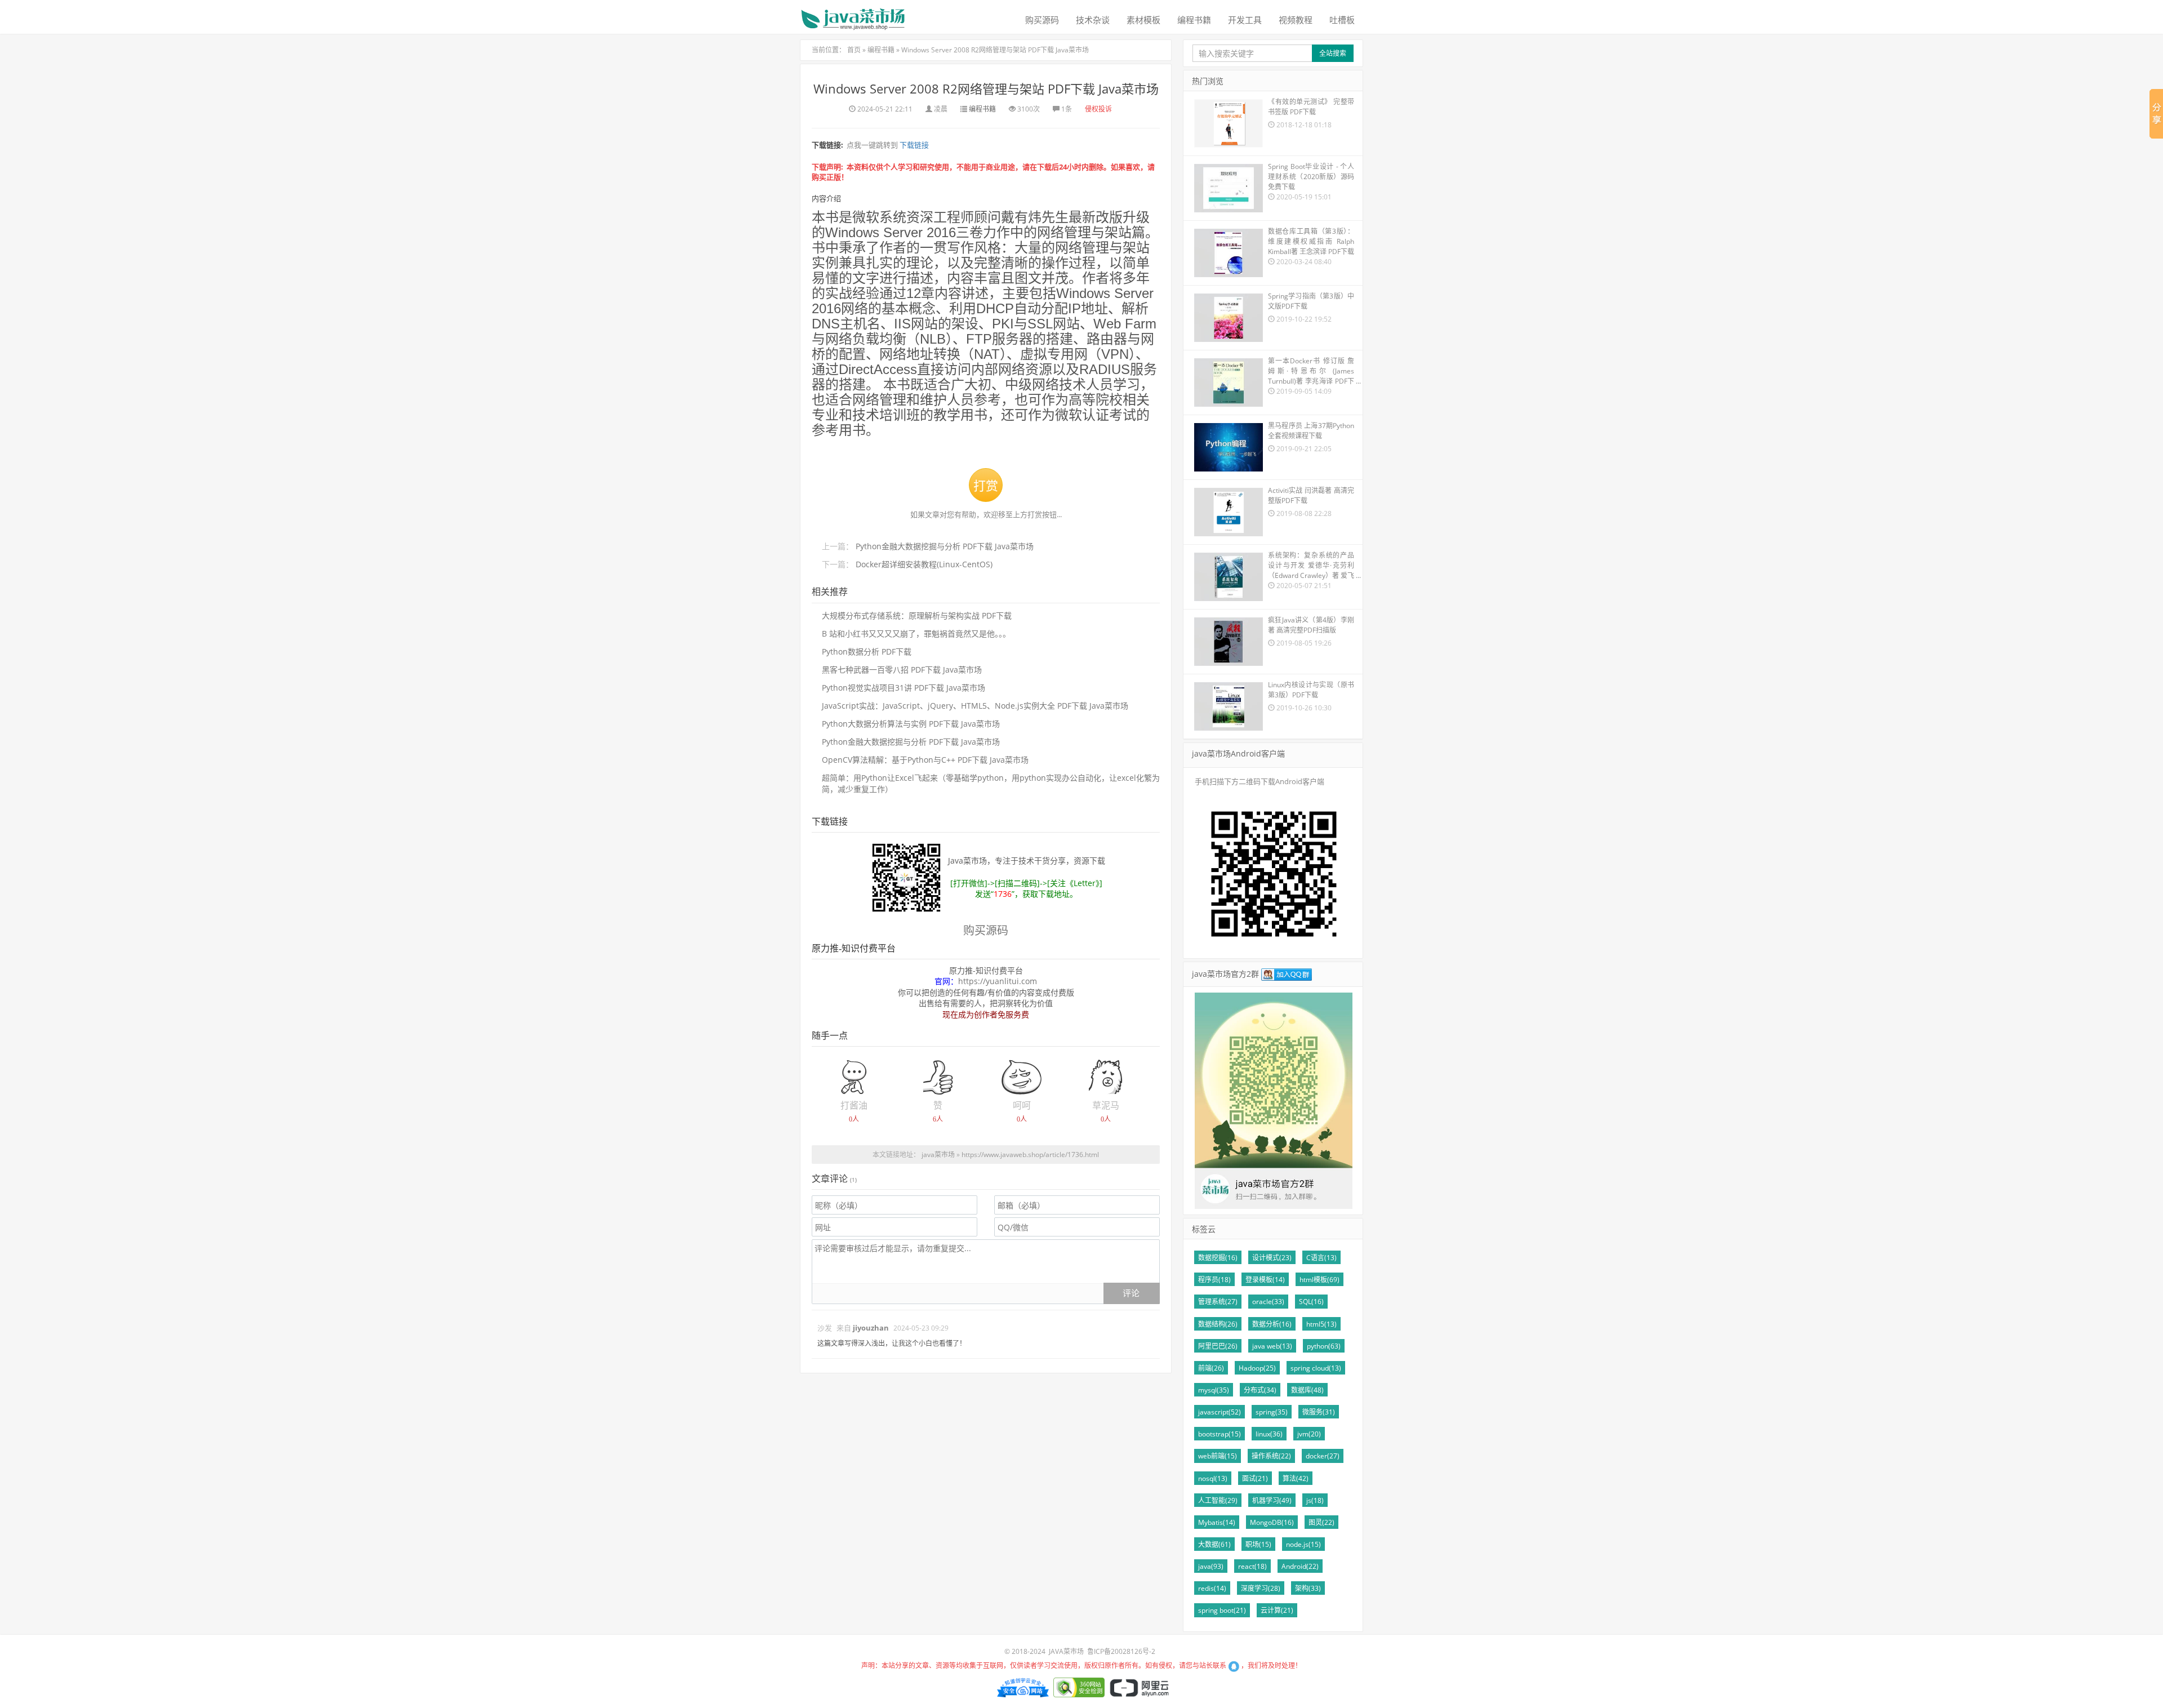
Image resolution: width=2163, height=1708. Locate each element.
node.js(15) (1303, 1544)
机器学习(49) (1272, 1500)
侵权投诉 (1098, 109)
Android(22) (1300, 1566)
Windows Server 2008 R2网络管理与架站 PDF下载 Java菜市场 (995, 50)
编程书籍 (1194, 20)
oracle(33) (1268, 1302)
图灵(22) (1321, 1522)
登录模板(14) (1265, 1280)
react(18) (1252, 1566)
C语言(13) (1321, 1258)
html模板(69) (1319, 1280)
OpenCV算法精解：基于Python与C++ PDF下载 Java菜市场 (925, 760)
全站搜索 (1333, 53)
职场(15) (1258, 1544)
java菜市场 (938, 1155)
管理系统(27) (1218, 1302)
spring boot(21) (1222, 1610)
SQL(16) (1311, 1302)
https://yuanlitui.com (998, 981)
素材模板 (1143, 20)
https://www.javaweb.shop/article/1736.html (1030, 1155)
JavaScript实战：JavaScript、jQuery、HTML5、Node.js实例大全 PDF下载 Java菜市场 (975, 706)
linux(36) (1269, 1434)
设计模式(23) (1272, 1258)
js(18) (1315, 1500)
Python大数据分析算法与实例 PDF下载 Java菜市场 (911, 724)
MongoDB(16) (1272, 1522)
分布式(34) (1260, 1390)
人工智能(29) (1218, 1500)
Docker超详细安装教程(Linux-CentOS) (924, 564)
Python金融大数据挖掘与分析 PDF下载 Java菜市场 (945, 546)
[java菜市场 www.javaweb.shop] (853, 15)
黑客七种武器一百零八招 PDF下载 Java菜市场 (902, 670)
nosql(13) (1213, 1478)
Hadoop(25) (1257, 1368)
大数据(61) (1214, 1544)
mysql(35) (1214, 1390)
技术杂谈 (1093, 20)
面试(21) (1255, 1478)
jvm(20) (1309, 1434)
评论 (1131, 1293)
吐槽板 (1342, 20)
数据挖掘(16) (1218, 1258)
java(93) (1211, 1566)
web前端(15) (1218, 1456)
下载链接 (913, 145)
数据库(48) (1307, 1390)
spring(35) (1272, 1412)
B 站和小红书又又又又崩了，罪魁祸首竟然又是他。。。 (916, 633)
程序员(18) (1214, 1280)
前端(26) (1211, 1368)
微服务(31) (1319, 1412)
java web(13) (1272, 1346)
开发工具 (1245, 20)
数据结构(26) (1218, 1324)
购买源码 (1042, 20)
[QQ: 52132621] (1234, 1665)
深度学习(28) (1261, 1588)
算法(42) (1296, 1478)
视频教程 (1296, 20)
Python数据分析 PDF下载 (867, 651)
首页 (854, 50)
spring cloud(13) (1316, 1368)
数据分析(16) (1272, 1324)
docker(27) (1323, 1456)
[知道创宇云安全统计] (1022, 1686)
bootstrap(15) (1220, 1434)
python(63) (1324, 1346)
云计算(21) (1277, 1610)
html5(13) (1321, 1324)
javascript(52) (1220, 1412)
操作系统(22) (1271, 1456)
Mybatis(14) (1217, 1522)
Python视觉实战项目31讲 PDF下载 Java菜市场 (904, 688)
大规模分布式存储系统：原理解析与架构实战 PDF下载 (917, 615)
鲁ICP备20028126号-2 (1121, 1651)
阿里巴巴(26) (1218, 1346)
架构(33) (1308, 1588)
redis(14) (1212, 1588)
